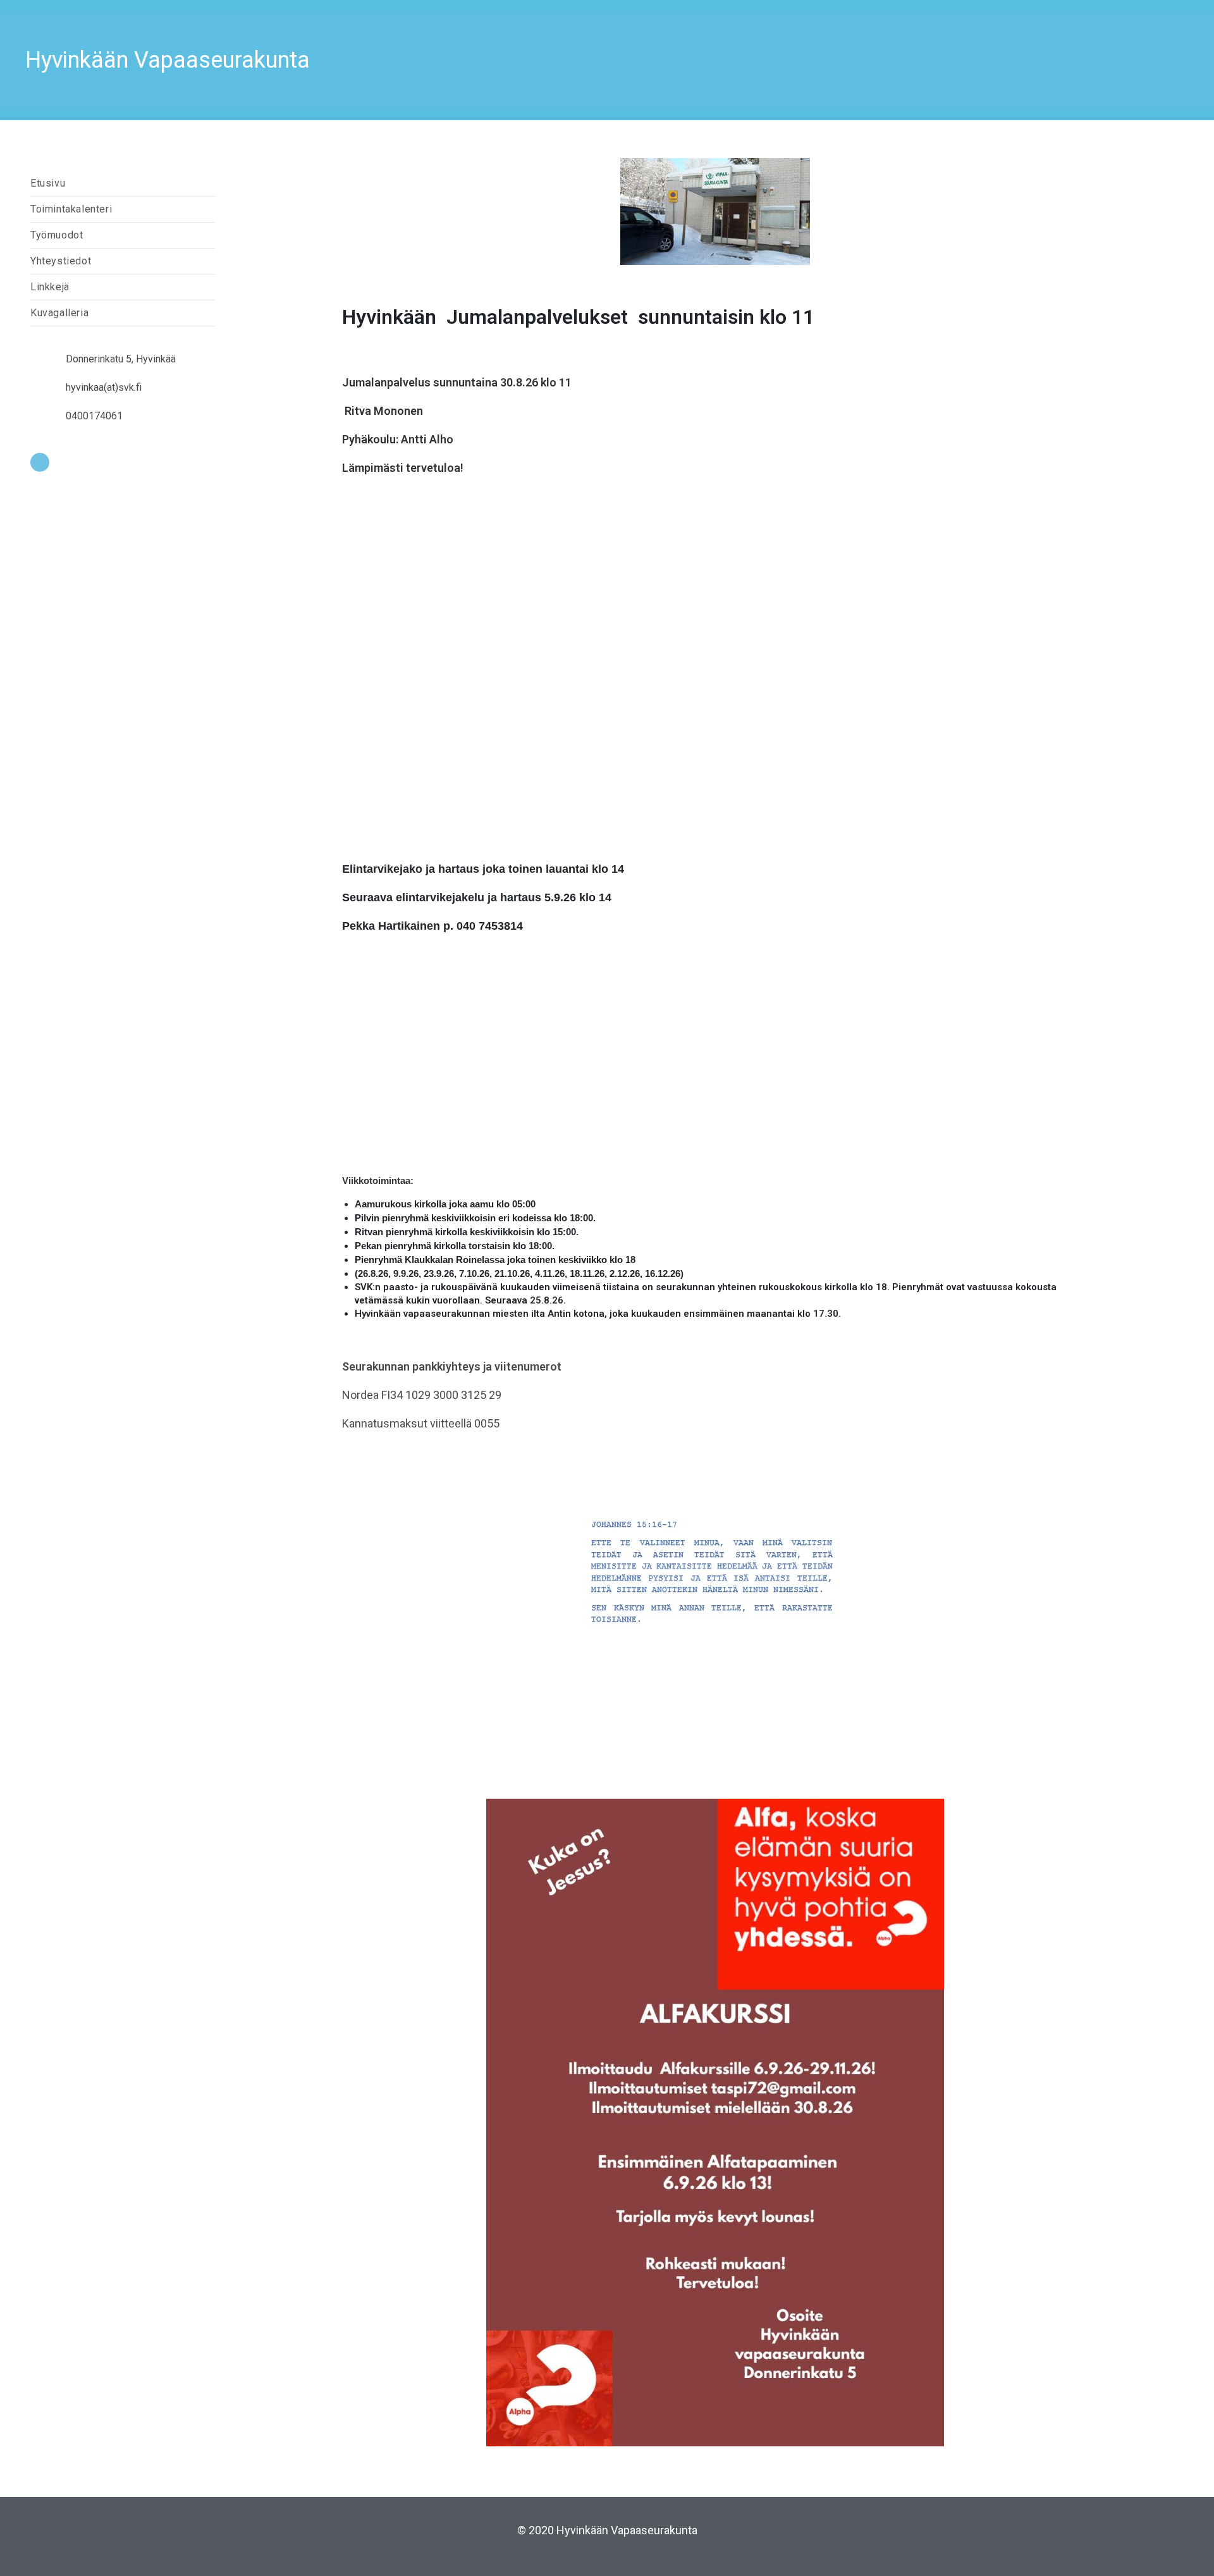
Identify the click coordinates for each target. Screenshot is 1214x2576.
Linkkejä (50, 287)
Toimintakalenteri (71, 209)
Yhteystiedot (61, 261)
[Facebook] (40, 462)
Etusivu (48, 183)
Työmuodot (57, 235)
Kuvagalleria (59, 313)
